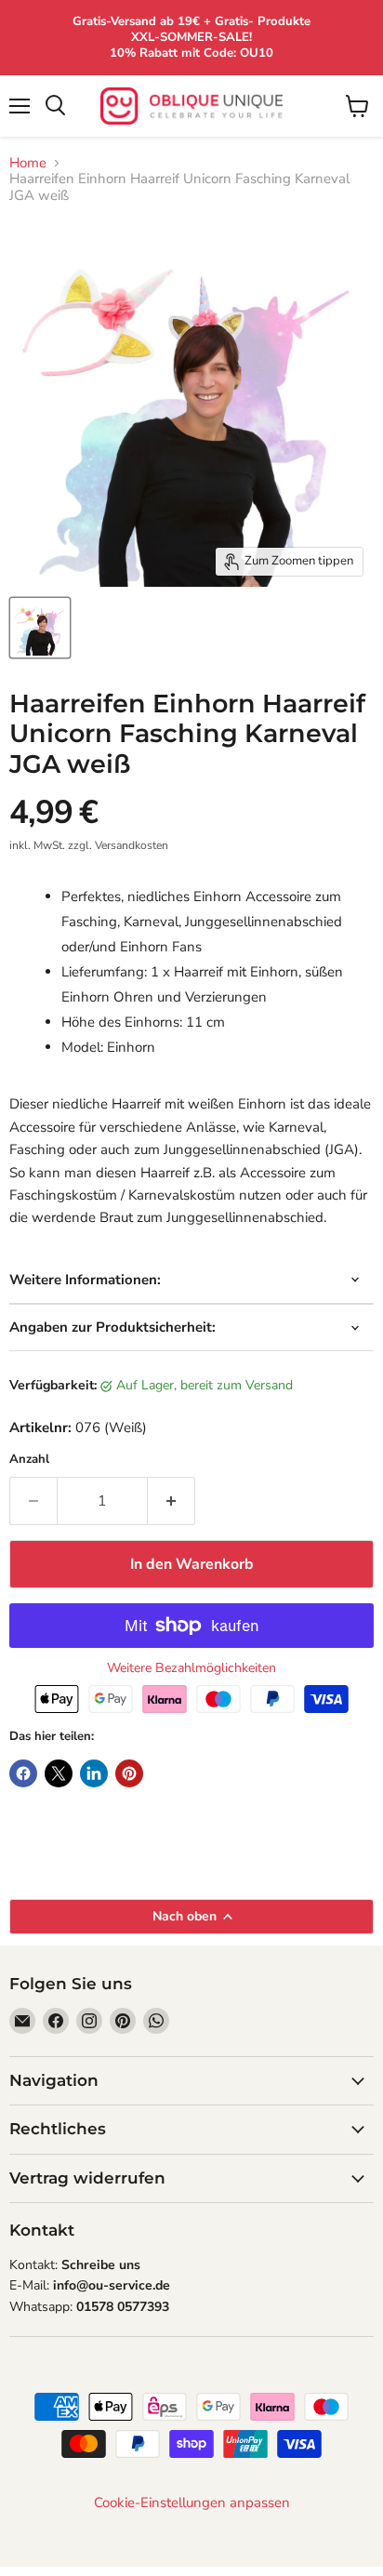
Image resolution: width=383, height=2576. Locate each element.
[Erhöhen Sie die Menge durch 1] (172, 1501)
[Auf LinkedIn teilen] (94, 1773)
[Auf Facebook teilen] (23, 1773)
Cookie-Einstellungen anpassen (192, 2503)
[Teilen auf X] (59, 1773)
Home (28, 163)
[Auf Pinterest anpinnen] (129, 1773)
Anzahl (29, 1460)
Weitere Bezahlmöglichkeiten (191, 1668)
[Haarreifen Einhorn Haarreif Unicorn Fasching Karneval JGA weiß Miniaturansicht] (40, 628)
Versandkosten (132, 845)
